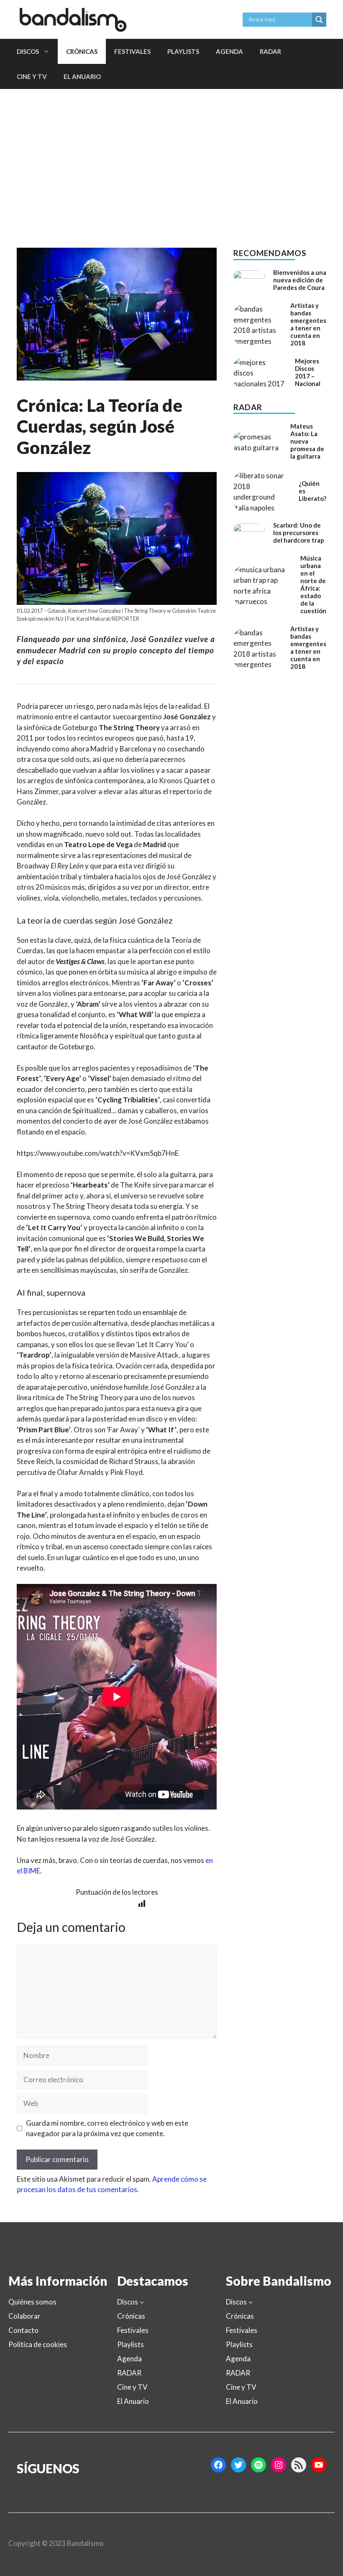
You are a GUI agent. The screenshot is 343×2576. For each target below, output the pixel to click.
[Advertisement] (171, 152)
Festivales (132, 51)
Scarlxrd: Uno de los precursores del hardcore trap (299, 533)
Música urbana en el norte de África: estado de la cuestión (313, 584)
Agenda (229, 51)
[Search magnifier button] (319, 20)
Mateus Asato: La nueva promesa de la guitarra (307, 441)
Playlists (183, 51)
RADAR (270, 51)
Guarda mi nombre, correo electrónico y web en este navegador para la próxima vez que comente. (107, 2128)
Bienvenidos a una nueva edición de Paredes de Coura (300, 280)
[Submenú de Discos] (142, 2302)
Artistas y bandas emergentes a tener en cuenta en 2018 (308, 324)
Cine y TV (32, 76)
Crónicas (82, 51)
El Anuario (82, 76)
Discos (28, 51)
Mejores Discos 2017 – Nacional (308, 372)
